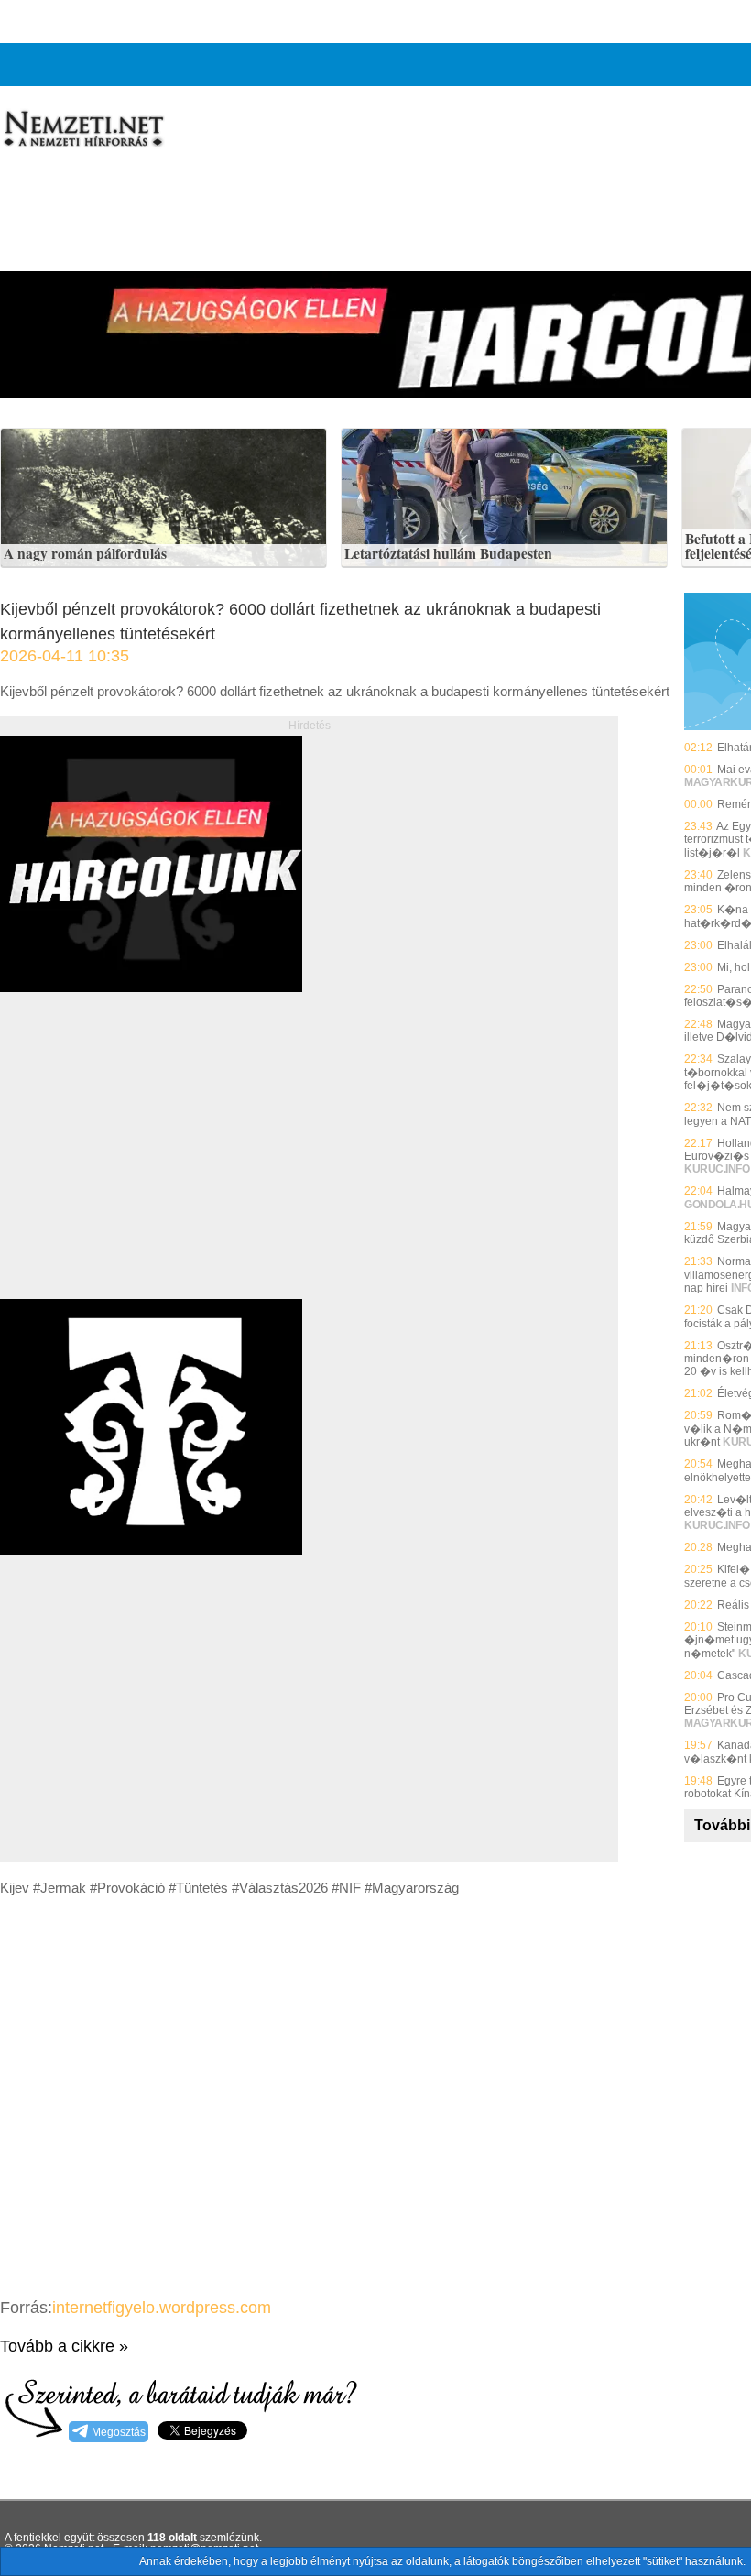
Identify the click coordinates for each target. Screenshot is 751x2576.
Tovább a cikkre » (64, 2346)
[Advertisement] (154, 1166)
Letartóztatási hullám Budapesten (448, 554)
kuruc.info (717, 1169)
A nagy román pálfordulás (85, 554)
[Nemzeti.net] (82, 129)
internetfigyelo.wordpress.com (162, 2308)
